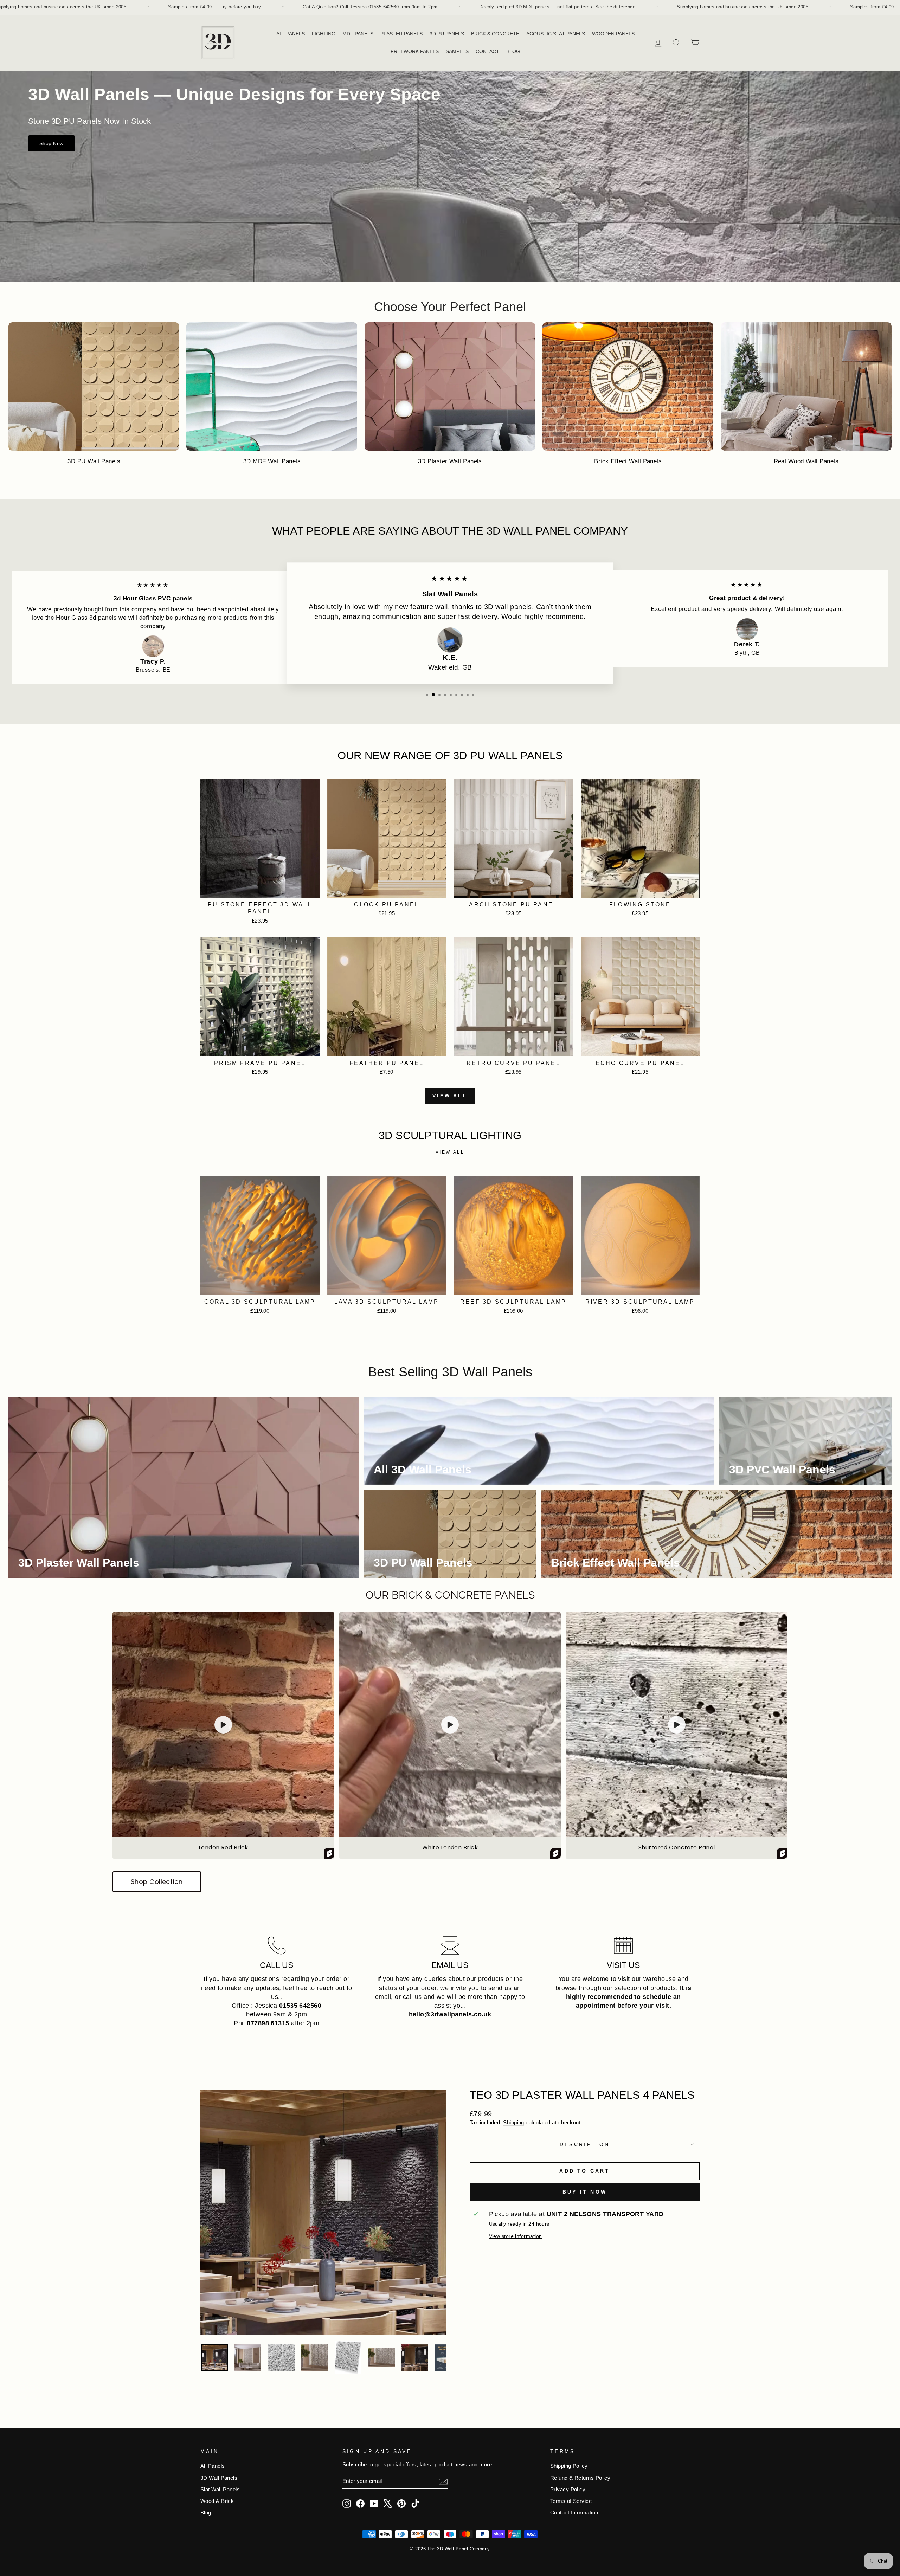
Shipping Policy (569, 2466)
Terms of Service (571, 2501)
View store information (516, 2236)
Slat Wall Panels (220, 2489)
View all (450, 1096)
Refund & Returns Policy (580, 2478)
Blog (206, 2513)
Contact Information (574, 2513)
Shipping (514, 2122)
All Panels (213, 2466)
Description (585, 2144)
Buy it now (585, 2192)
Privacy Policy (568, 2489)
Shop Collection (157, 1882)
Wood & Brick (217, 2501)
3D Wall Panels (219, 2478)
